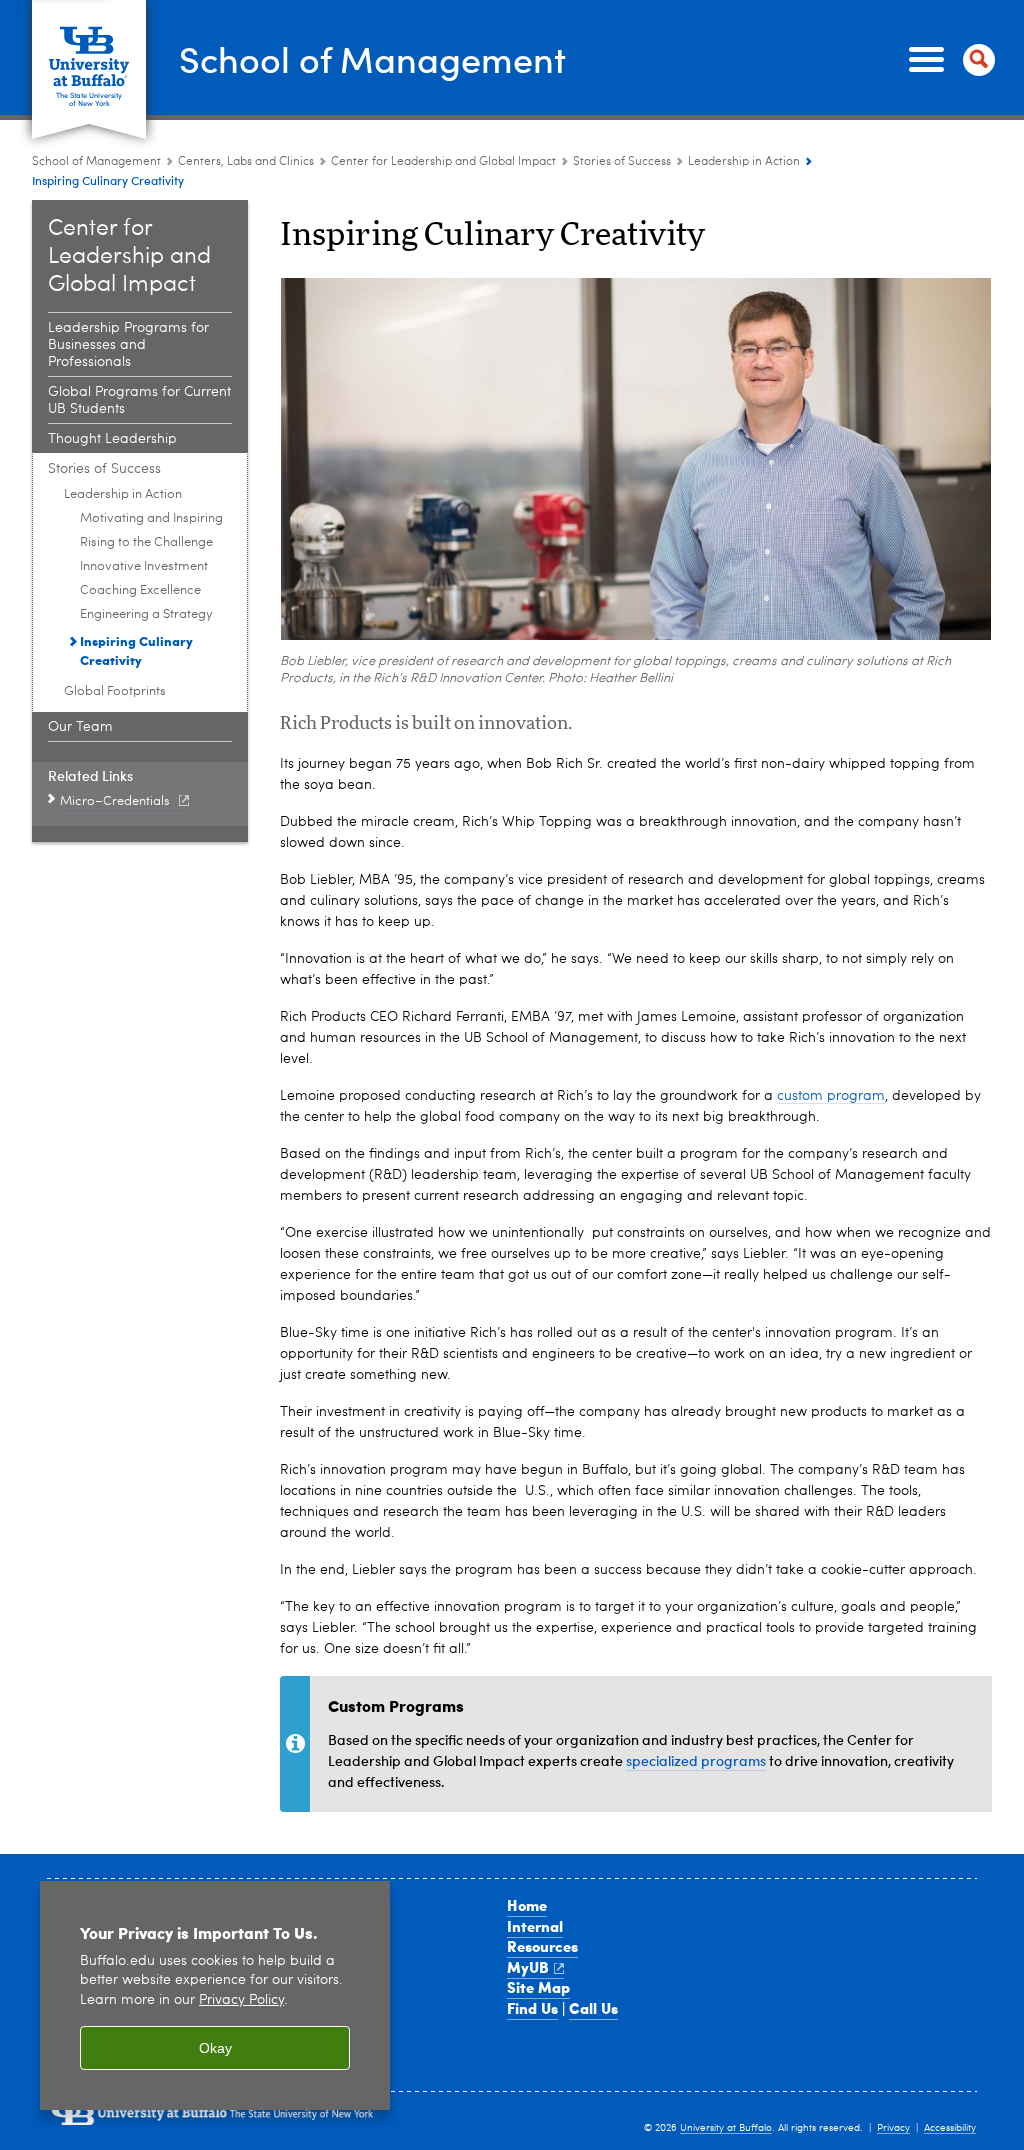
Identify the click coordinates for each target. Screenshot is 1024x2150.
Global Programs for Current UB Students (139, 400)
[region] (215, 1995)
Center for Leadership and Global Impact (443, 162)
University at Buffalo (726, 2128)
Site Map (538, 1987)
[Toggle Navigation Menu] (948, 60)
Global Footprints (115, 691)
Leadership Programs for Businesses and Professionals (128, 345)
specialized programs (696, 1760)
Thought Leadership (112, 439)
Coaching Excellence (140, 590)
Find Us (532, 2008)
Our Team (80, 727)
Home (527, 1905)
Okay (215, 2048)
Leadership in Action (744, 162)
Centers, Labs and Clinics (246, 162)
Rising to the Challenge (146, 542)
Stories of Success (622, 162)
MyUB (528, 1967)
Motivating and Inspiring (151, 518)
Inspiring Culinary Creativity (136, 650)
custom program (831, 1096)
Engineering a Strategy (146, 614)
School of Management (372, 58)
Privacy (893, 2128)
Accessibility (950, 2128)
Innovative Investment (144, 566)
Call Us (593, 2008)
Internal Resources (542, 1936)
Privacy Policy (241, 2000)
